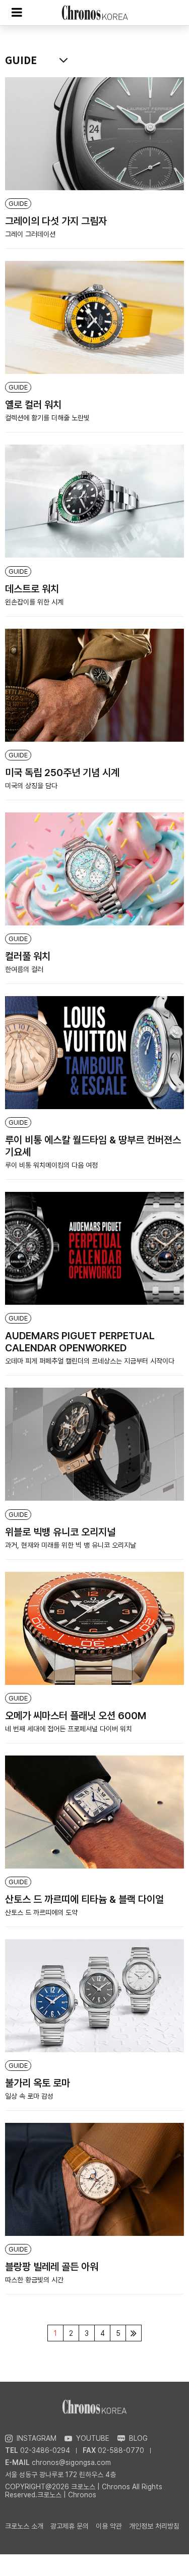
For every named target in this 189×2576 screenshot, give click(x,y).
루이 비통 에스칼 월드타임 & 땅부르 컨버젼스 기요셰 (93, 1146)
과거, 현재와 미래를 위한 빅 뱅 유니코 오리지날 (71, 1545)
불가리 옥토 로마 (38, 2083)
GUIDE (18, 204)
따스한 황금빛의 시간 (34, 2280)
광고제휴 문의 (70, 2526)
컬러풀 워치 (28, 956)
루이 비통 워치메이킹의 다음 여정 (51, 1165)
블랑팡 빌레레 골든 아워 (52, 2267)
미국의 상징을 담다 (31, 786)
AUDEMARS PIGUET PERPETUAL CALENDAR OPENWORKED (80, 1342)
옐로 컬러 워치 (33, 405)
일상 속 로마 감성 (29, 2096)
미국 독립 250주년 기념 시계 (62, 773)
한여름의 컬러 (24, 969)
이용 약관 (109, 2526)
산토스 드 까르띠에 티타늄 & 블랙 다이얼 (84, 1899)
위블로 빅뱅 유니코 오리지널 (60, 1532)
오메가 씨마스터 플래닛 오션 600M (76, 1716)
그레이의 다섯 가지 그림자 (56, 221)
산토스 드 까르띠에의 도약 (41, 1912)
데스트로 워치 (32, 589)
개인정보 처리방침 (154, 2526)
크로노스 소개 (24, 2526)
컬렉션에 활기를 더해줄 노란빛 (47, 418)
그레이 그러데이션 (30, 234)
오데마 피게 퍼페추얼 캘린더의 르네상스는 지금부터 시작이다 (90, 1361)
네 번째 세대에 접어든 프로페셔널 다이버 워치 (69, 1729)
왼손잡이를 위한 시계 (34, 602)
